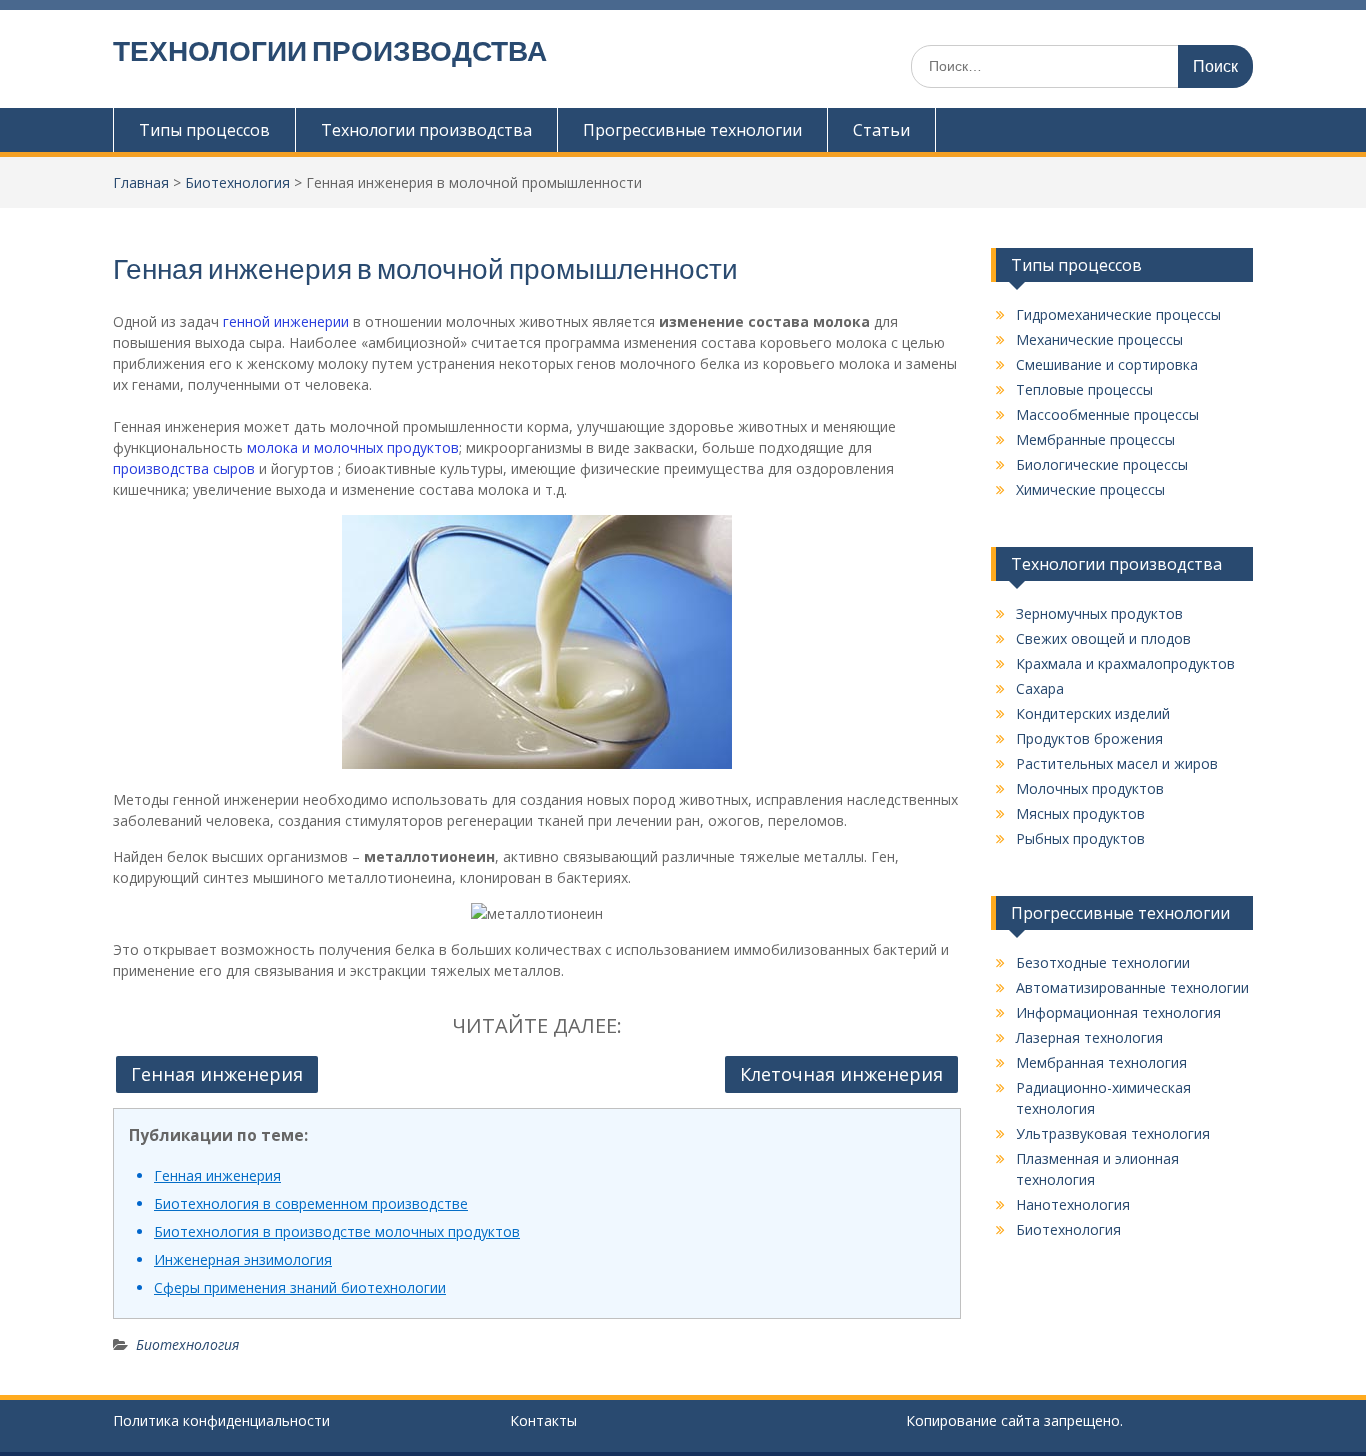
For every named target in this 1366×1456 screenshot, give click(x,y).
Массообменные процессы (1107, 414)
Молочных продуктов (1090, 788)
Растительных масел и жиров (1117, 763)
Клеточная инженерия (841, 1074)
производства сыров (184, 468)
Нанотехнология (1073, 1204)
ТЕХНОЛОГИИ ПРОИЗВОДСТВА (330, 51)
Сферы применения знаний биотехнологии (300, 1287)
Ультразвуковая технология (1113, 1133)
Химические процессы (1090, 489)
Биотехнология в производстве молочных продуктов (337, 1231)
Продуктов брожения (1089, 738)
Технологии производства (426, 130)
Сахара (1040, 688)
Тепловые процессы (1084, 389)
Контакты (543, 1420)
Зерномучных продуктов (1099, 613)
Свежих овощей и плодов (1103, 638)
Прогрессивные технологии (692, 130)
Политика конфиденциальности (221, 1420)
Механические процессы (1099, 339)
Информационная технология (1118, 1012)
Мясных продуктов (1080, 813)
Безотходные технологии (1103, 962)
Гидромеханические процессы (1118, 314)
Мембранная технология (1101, 1062)
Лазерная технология (1089, 1037)
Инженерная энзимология (243, 1259)
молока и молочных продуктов (353, 447)
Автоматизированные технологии (1132, 987)
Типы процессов (204, 130)
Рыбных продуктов (1080, 838)
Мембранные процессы (1095, 439)
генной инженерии (286, 321)
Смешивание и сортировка (1107, 364)
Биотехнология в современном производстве (311, 1203)
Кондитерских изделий (1093, 713)
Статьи (881, 130)
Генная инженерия (217, 1074)
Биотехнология (187, 1344)
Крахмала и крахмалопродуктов (1125, 663)
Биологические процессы (1102, 464)
